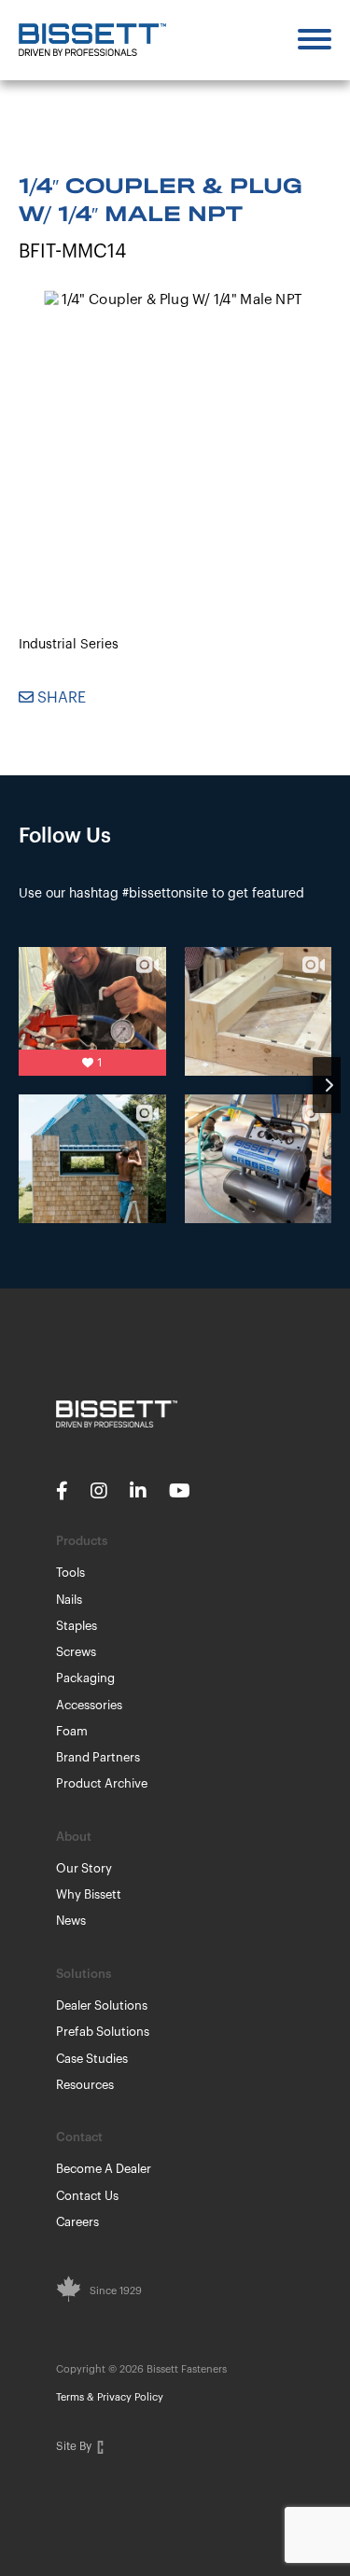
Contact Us (87, 2196)
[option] (175, 424)
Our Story (84, 1868)
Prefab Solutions (103, 2032)
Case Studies (92, 2059)
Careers (77, 2222)
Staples (77, 1626)
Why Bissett (89, 1894)
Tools (70, 1573)
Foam (72, 1731)
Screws (76, 1652)
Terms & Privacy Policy (110, 2397)
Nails (69, 1600)
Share (60, 698)
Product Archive (102, 1783)
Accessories (89, 1705)
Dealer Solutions (102, 2005)
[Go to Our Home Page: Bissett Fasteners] (92, 40)
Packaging (85, 1678)
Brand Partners (98, 1757)
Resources (85, 2085)
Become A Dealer (104, 2169)
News (71, 1921)
